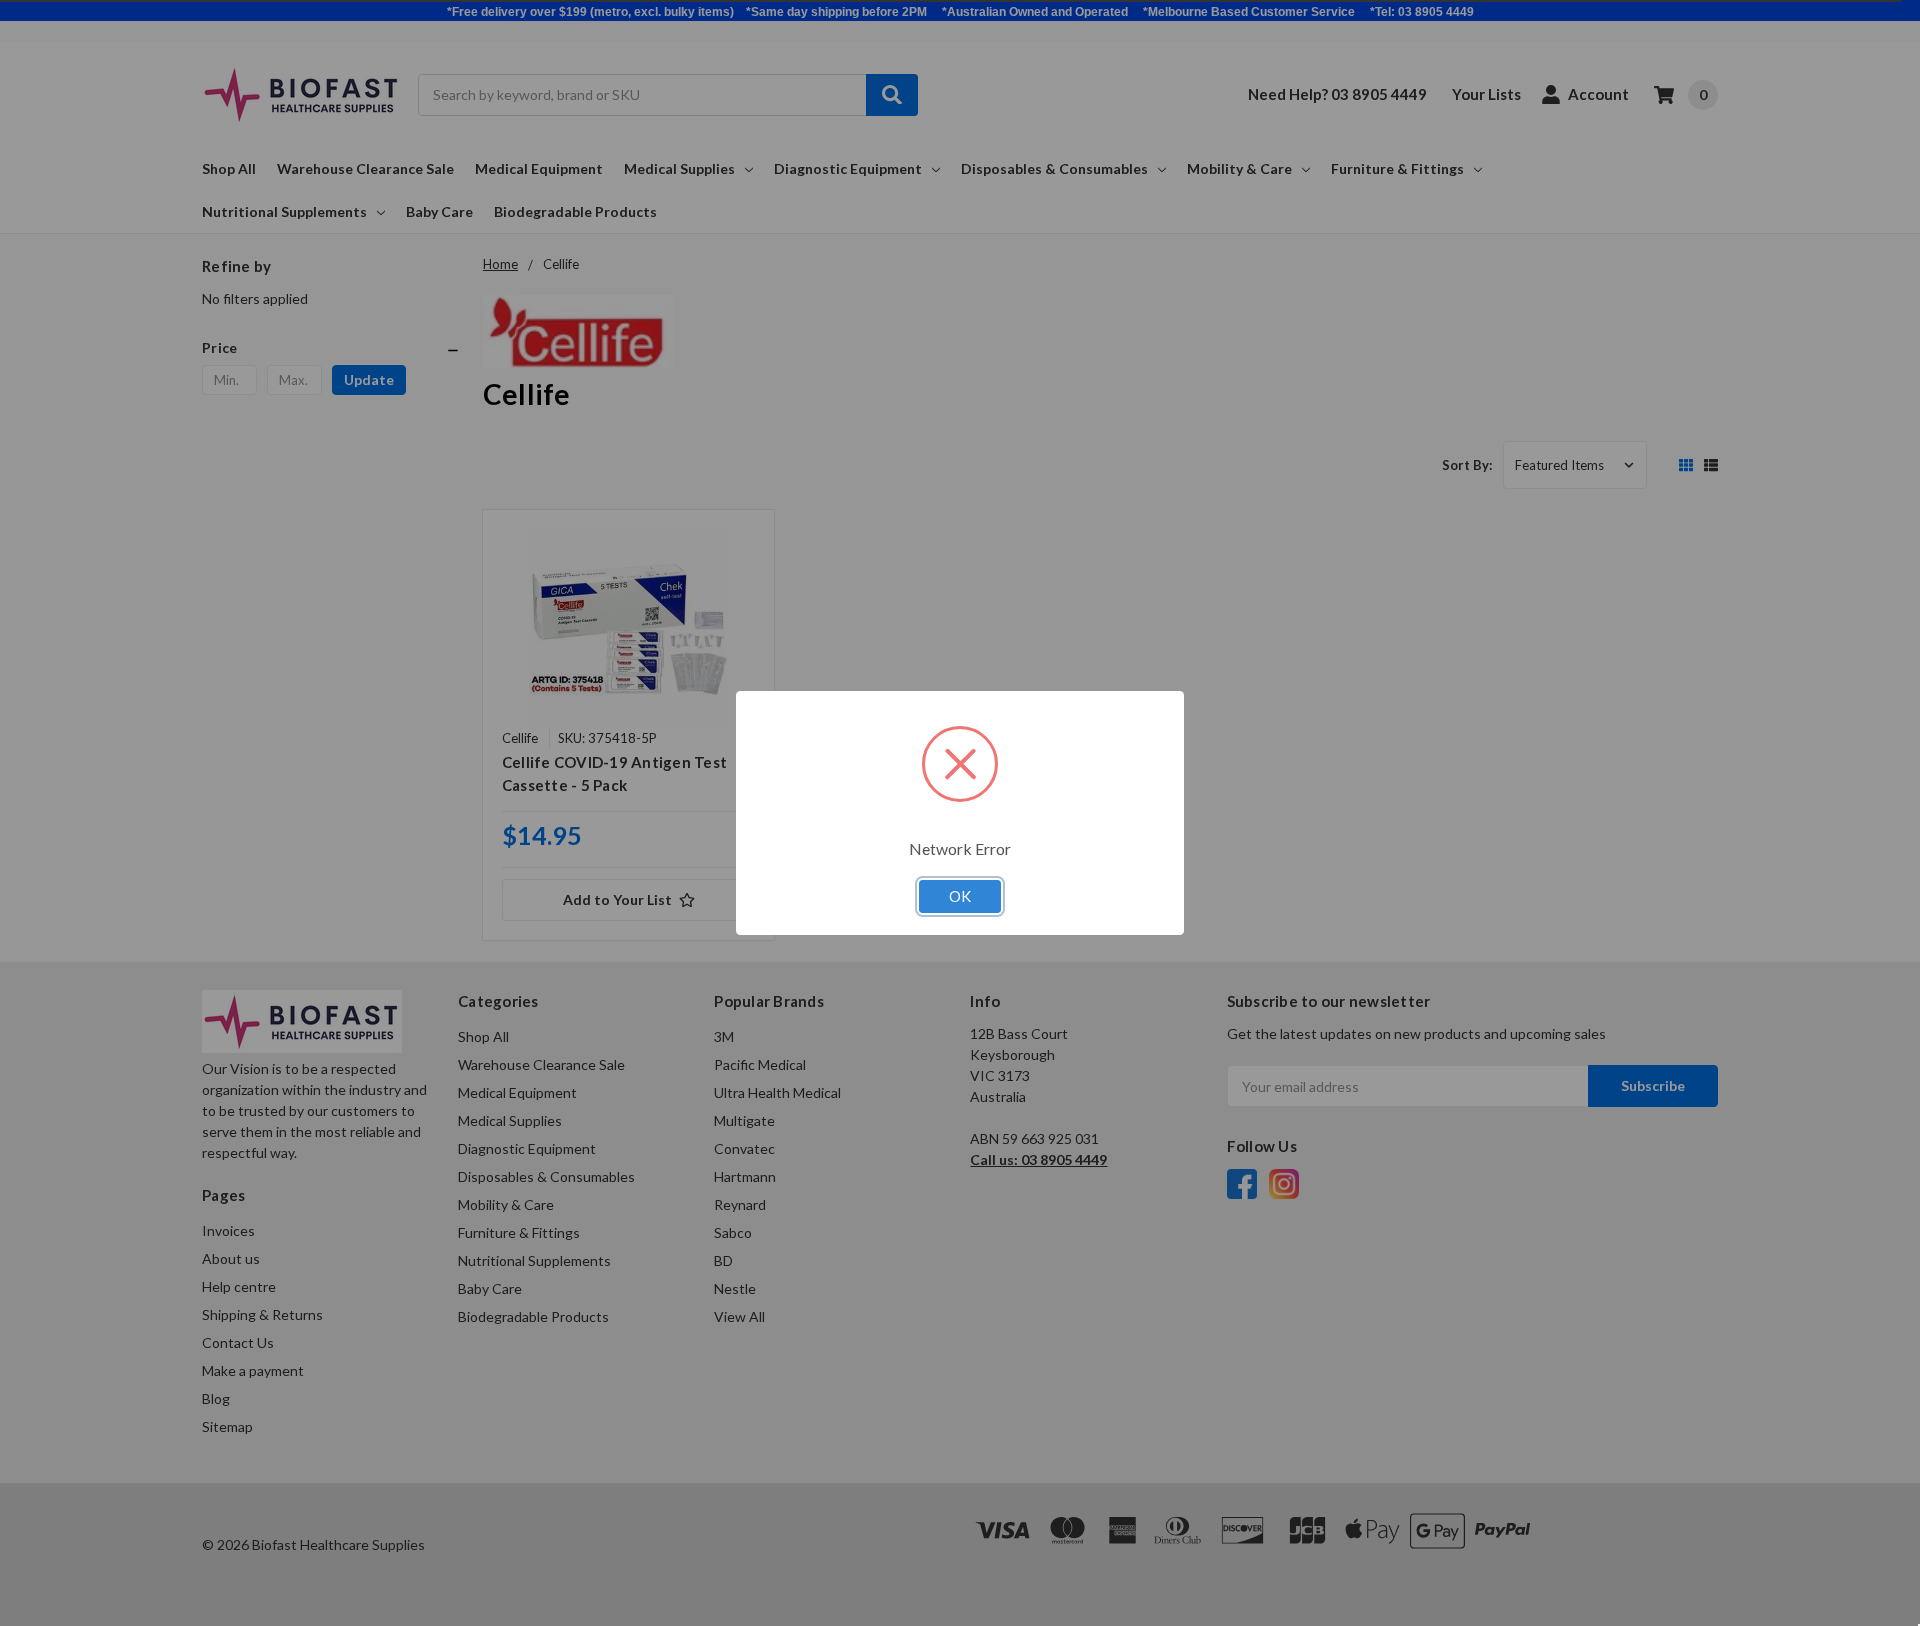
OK (960, 896)
